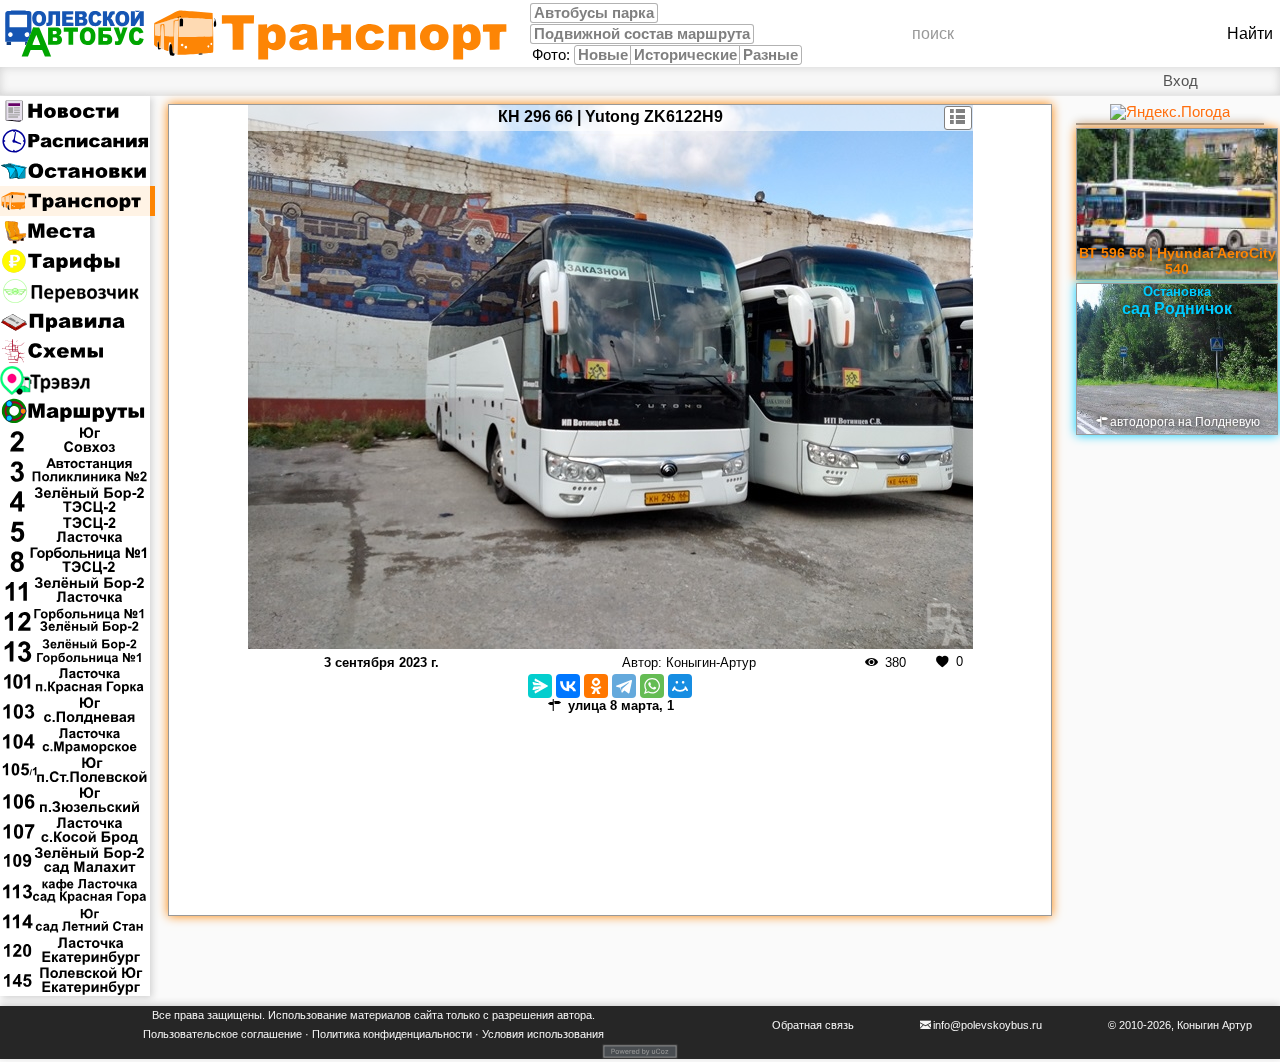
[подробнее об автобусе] (958, 118)
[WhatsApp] (652, 686)
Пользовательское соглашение (222, 1034)
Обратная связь (813, 1025)
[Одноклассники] (596, 686)
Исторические (685, 55)
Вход (1180, 81)
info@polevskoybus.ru (987, 1025)
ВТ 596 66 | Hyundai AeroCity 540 (1177, 261)
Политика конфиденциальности (392, 1034)
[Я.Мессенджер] (540, 686)
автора (574, 1015)
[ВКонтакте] (568, 686)
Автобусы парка (594, 13)
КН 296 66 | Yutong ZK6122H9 (610, 116)
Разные (770, 55)
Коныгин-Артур (711, 662)
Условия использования (543, 1034)
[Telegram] (624, 686)
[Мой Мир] (680, 686)
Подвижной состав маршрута (642, 34)
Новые (603, 55)
